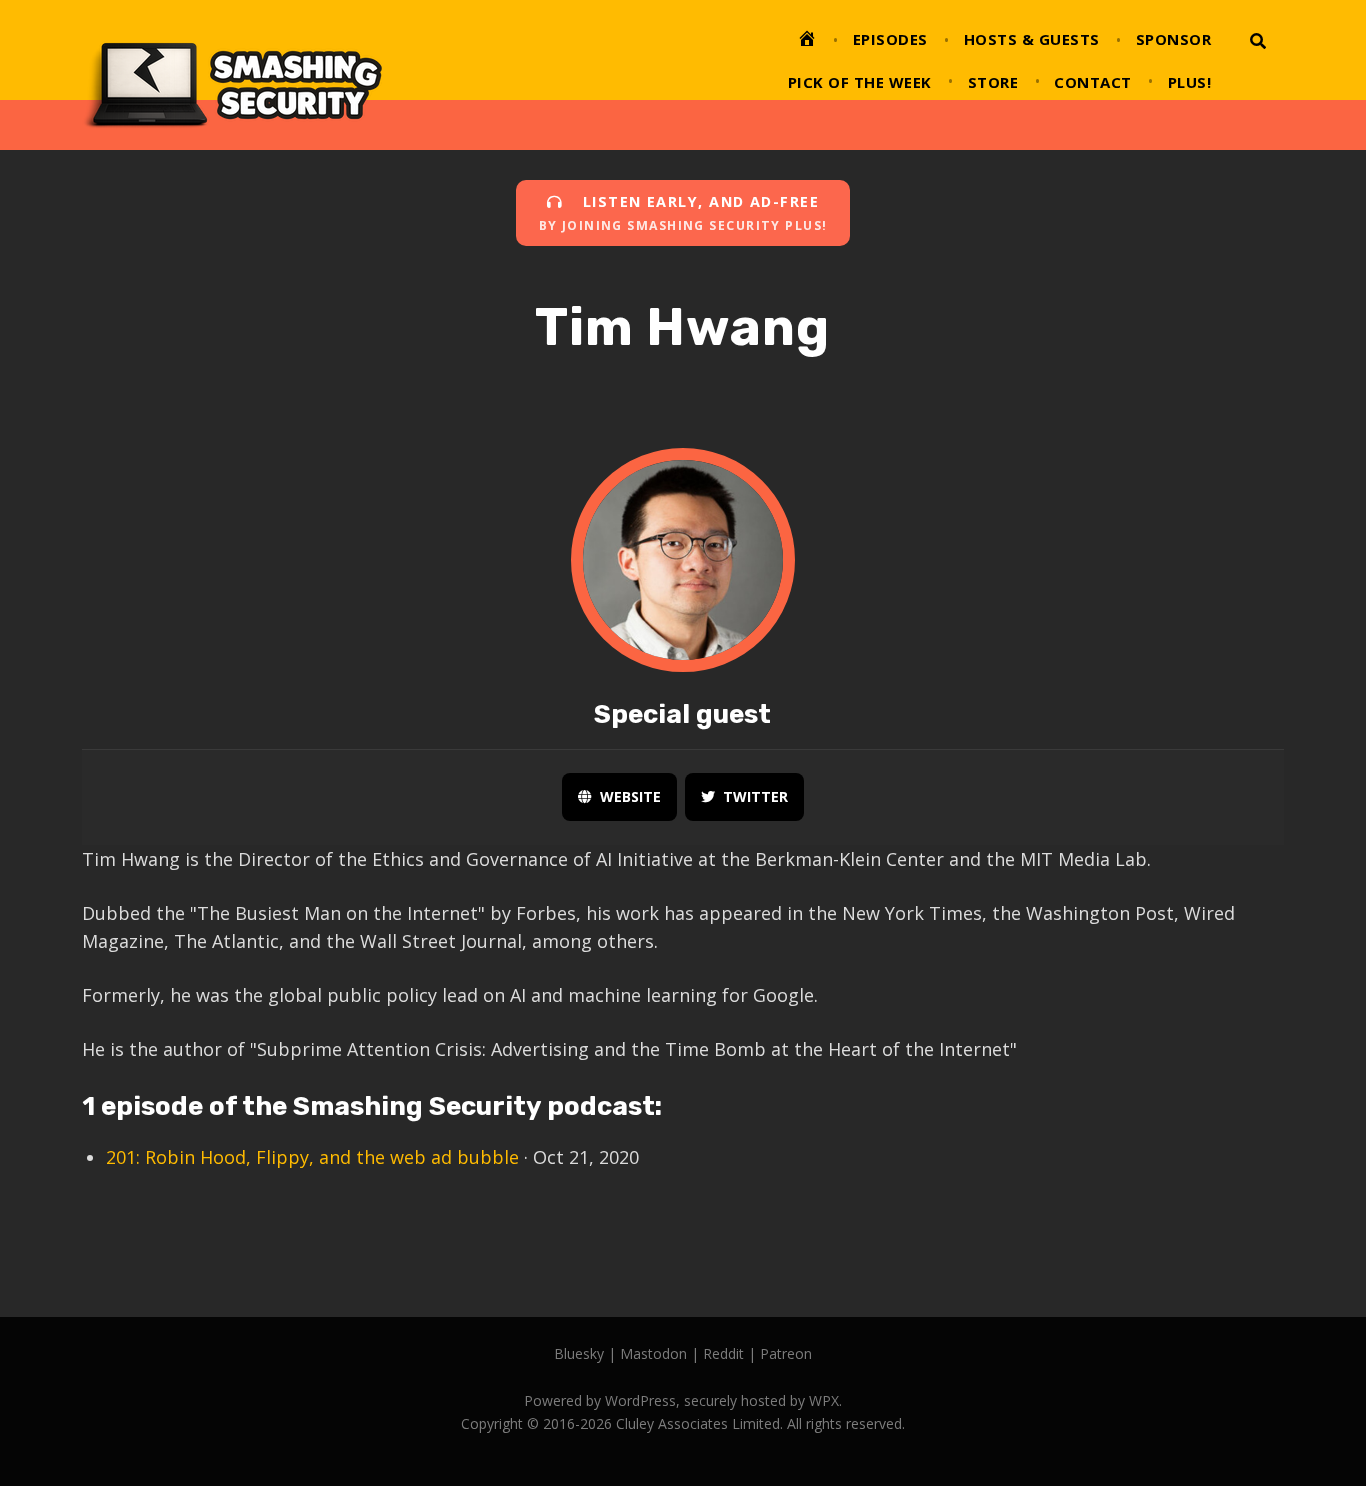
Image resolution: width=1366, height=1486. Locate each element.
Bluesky (579, 1353)
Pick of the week (860, 82)
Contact (1093, 82)
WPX (824, 1400)
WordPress (640, 1400)
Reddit (723, 1353)
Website (630, 796)
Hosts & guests (1032, 39)
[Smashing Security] (232, 75)
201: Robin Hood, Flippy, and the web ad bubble (312, 1157)
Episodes (890, 39)
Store (993, 82)
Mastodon (653, 1353)
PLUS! (1190, 82)
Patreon (786, 1353)
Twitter (755, 796)
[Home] (807, 42)
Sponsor (1174, 39)
